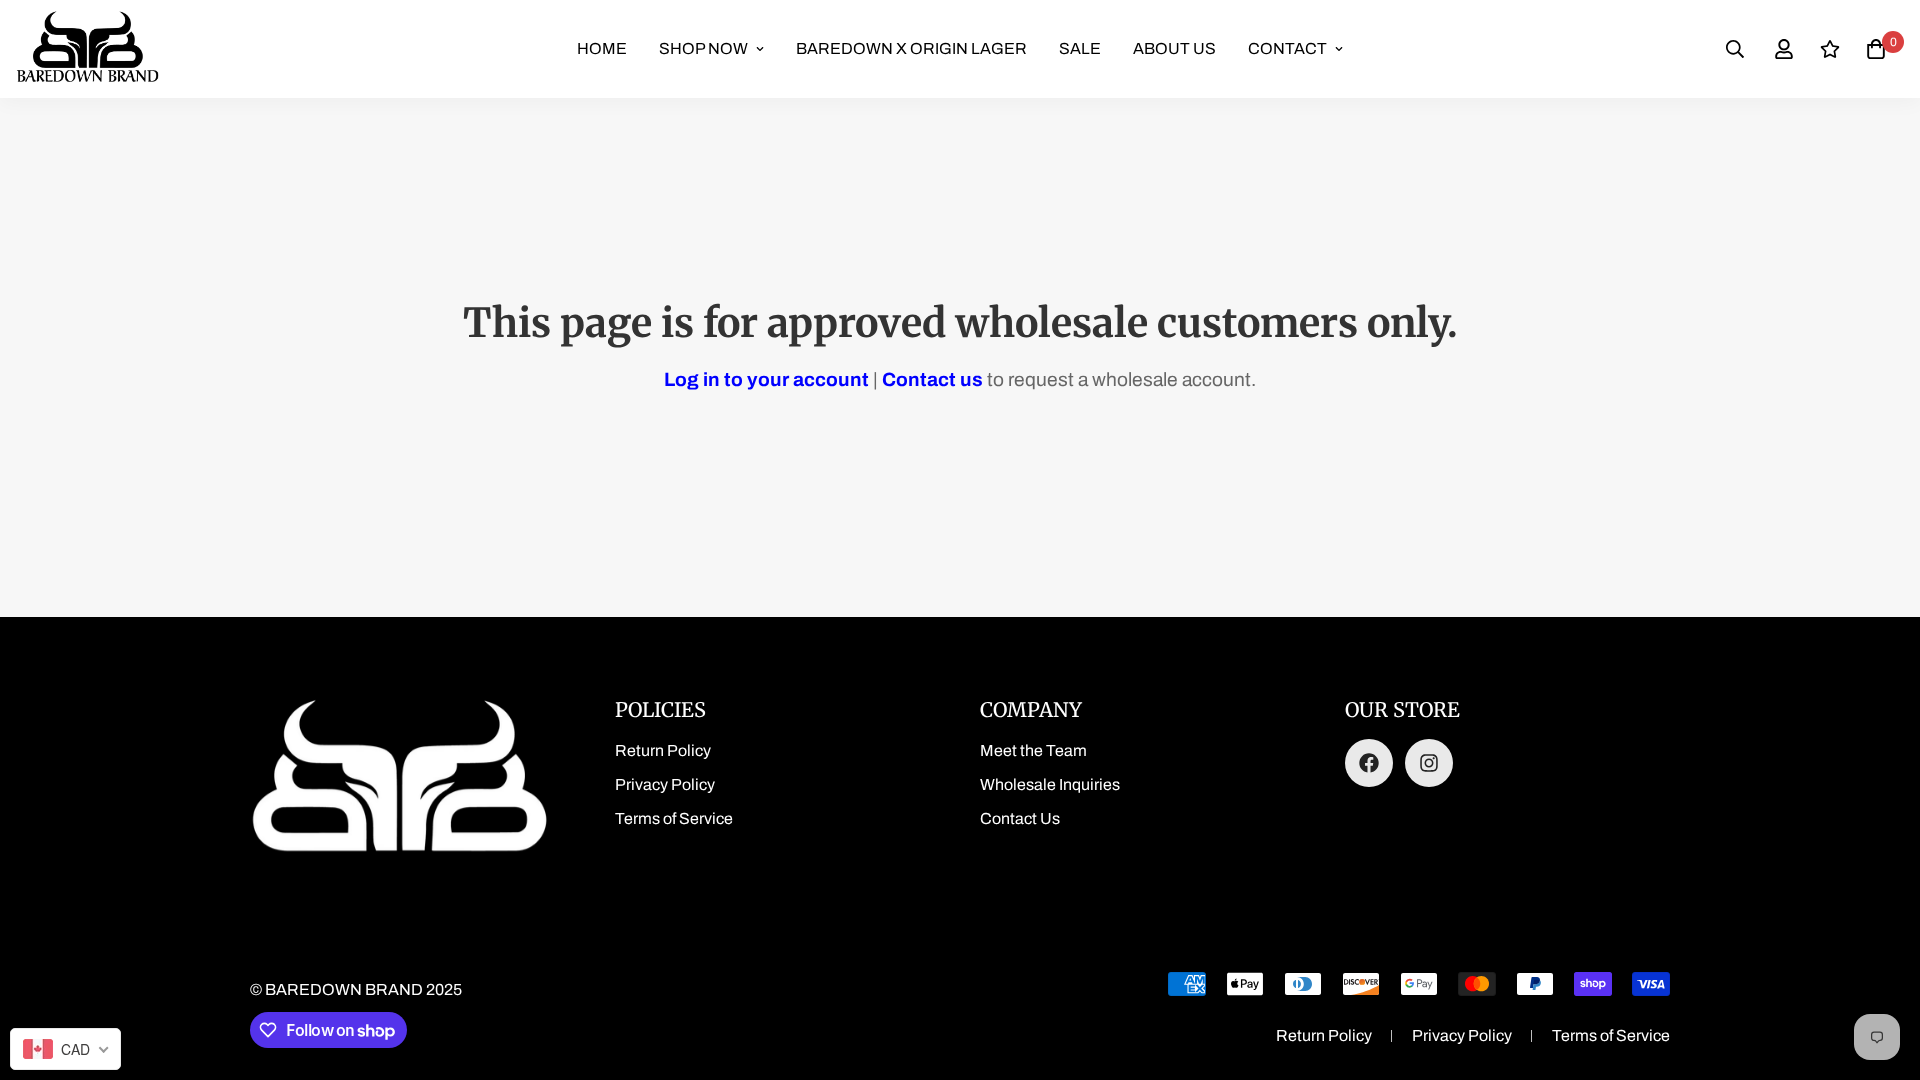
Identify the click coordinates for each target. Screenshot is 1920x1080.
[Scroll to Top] (1881, 971)
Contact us (932, 379)
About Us (1174, 48)
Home (602, 48)
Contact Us (1020, 818)
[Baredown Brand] (87, 49)
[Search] (1735, 49)
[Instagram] (1429, 763)
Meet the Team (1033, 750)
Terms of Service (674, 818)
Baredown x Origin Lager (911, 48)
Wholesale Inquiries (1050, 784)
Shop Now (703, 48)
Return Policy (663, 750)
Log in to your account (766, 379)
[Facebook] (1369, 763)
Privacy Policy (665, 784)
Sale (1080, 48)
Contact (1287, 48)
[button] (1876, 49)
